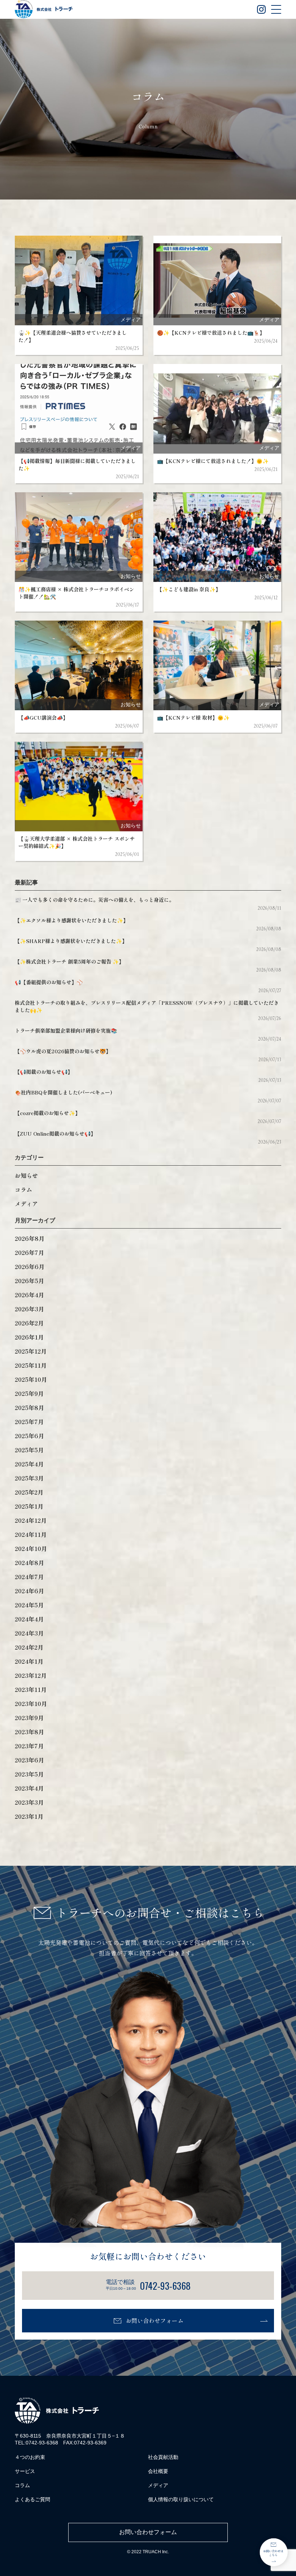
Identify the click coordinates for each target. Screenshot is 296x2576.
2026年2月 (29, 1323)
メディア (26, 1204)
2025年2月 (29, 1492)
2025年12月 (31, 1351)
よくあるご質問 (32, 2499)
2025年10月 (31, 1379)
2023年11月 (31, 1689)
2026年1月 (29, 1337)
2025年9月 (29, 1393)
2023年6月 (29, 1760)
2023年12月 (31, 1675)
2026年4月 (29, 1295)
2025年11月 (31, 1365)
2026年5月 (29, 1281)
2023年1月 (29, 1816)
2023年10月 (31, 1703)
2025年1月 (29, 1506)
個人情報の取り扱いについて (181, 2499)
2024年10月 (31, 1548)
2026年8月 (30, 1238)
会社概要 (158, 2471)
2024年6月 (29, 1591)
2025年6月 (29, 1436)
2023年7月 (29, 1746)
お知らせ (26, 1175)
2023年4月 (29, 1788)
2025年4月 (29, 1464)
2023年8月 (29, 1732)
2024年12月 (31, 1520)
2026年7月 (29, 1252)
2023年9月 (29, 1718)
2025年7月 (29, 1422)
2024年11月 (31, 1534)
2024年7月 (29, 1577)
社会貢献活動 (163, 2457)
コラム (23, 1190)
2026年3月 (29, 1309)
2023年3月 (29, 1802)
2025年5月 (29, 1450)
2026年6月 (30, 1266)
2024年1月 (29, 1661)
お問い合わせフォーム (154, 2320)
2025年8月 (29, 1407)
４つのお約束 (30, 2457)
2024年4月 (29, 1619)
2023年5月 (29, 1774)
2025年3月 (29, 1478)
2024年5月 (29, 1605)
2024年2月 (29, 1647)
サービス (25, 2471)
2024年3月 (29, 1633)
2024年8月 (29, 1563)
